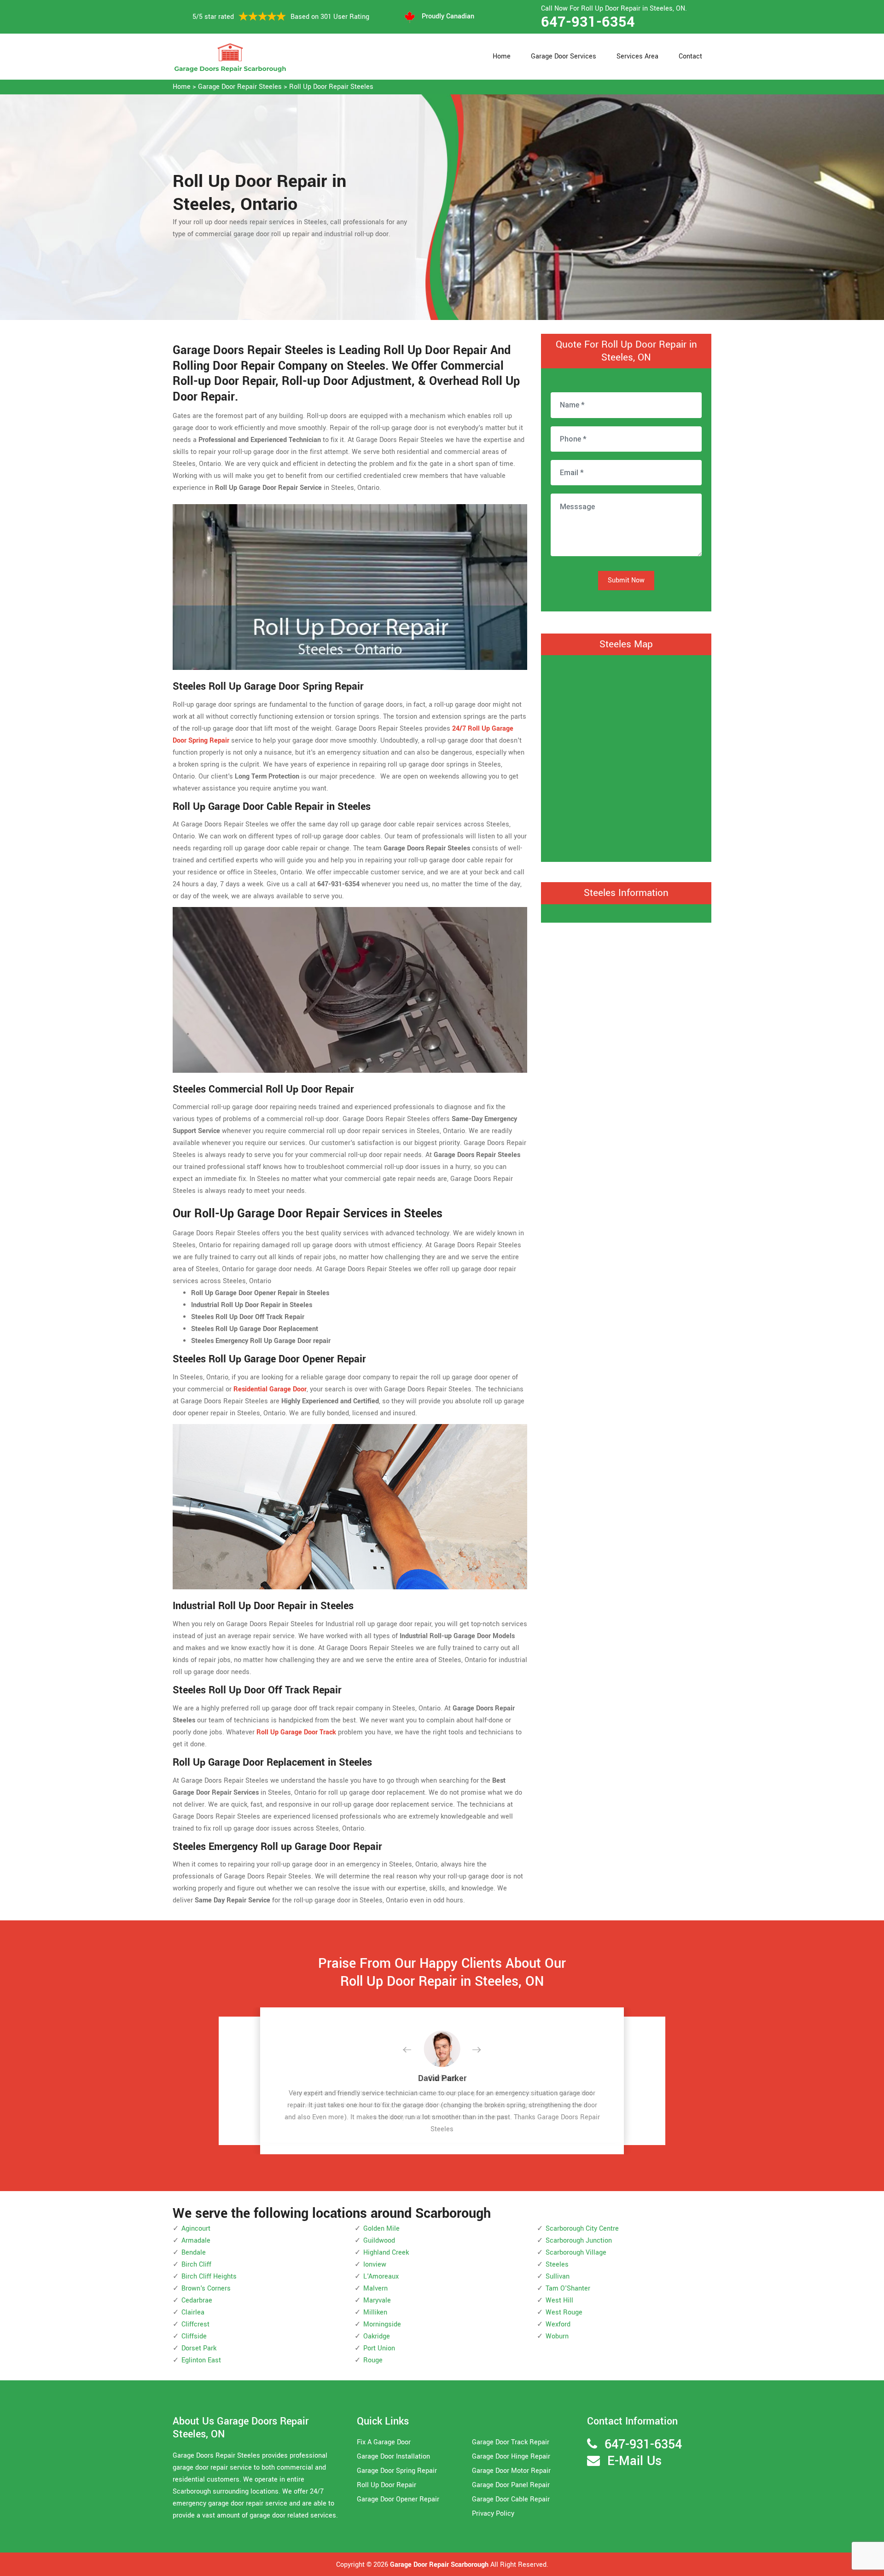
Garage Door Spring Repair (397, 2471)
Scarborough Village (576, 2253)
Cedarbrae (197, 2300)
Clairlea (193, 2312)
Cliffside (194, 2336)
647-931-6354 (588, 22)
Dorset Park (199, 2348)
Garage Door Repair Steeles (240, 87)
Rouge (373, 2360)
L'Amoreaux (381, 2277)
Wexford (558, 2324)
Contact (690, 56)
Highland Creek (386, 2253)
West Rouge (564, 2312)
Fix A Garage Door (384, 2442)
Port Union (379, 2348)
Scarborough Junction (579, 2241)
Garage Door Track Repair (511, 2442)
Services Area (637, 56)
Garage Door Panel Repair (511, 2485)
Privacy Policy (493, 2514)
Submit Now (626, 580)
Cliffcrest (195, 2324)
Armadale (196, 2241)
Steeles (557, 2265)
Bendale (194, 2253)
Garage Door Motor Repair (511, 2471)
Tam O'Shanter (568, 2288)
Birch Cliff (196, 2265)
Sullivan (558, 2277)
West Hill (559, 2300)
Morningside (382, 2324)
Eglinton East (201, 2360)
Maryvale (377, 2300)
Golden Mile (381, 2229)
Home (502, 56)
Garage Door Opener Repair (398, 2499)
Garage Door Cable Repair (511, 2499)
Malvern (375, 2288)
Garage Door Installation (393, 2457)
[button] (414, 2050)
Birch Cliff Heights (209, 2277)
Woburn (557, 2336)
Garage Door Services (564, 56)
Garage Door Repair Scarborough (439, 2565)
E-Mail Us (634, 2461)
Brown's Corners (206, 2288)
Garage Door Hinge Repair (511, 2457)
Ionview (375, 2265)
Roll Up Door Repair (387, 2485)
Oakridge (377, 2336)
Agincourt (196, 2229)
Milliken (375, 2312)
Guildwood (379, 2241)
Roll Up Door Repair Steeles (331, 87)
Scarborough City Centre (582, 2229)
